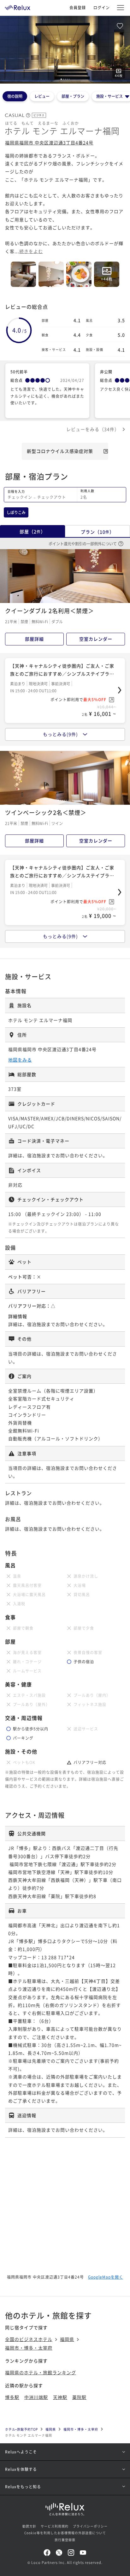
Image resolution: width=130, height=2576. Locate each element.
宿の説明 (15, 96)
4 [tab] (67, 79)
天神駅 (60, 2397)
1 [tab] (61, 79)
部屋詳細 (34, 639)
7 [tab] (70, 800)
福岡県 (67, 2339)
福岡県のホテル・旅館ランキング (41, 2372)
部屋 (32, 531)
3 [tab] (65, 79)
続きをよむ (31, 251)
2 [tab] (63, 79)
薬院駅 (79, 2397)
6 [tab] (68, 800)
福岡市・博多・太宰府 (29, 2348)
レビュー (42, 96)
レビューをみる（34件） (93, 429)
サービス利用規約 (55, 2526)
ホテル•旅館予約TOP (21, 2429)
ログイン (102, 7)
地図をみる (20, 1060)
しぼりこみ (16, 512)
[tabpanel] (65, 50)
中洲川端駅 (36, 2397)
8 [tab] (72, 800)
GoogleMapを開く (106, 2277)
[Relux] (18, 6)
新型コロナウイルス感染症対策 (60, 451)
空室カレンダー (96, 639)
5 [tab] (69, 79)
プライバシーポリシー (90, 2526)
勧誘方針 (29, 2526)
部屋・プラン (73, 96)
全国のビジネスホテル (29, 2339)
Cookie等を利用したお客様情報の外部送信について (65, 2533)
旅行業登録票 (65, 2540)
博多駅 (12, 2397)
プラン (98, 532)
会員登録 (78, 7)
